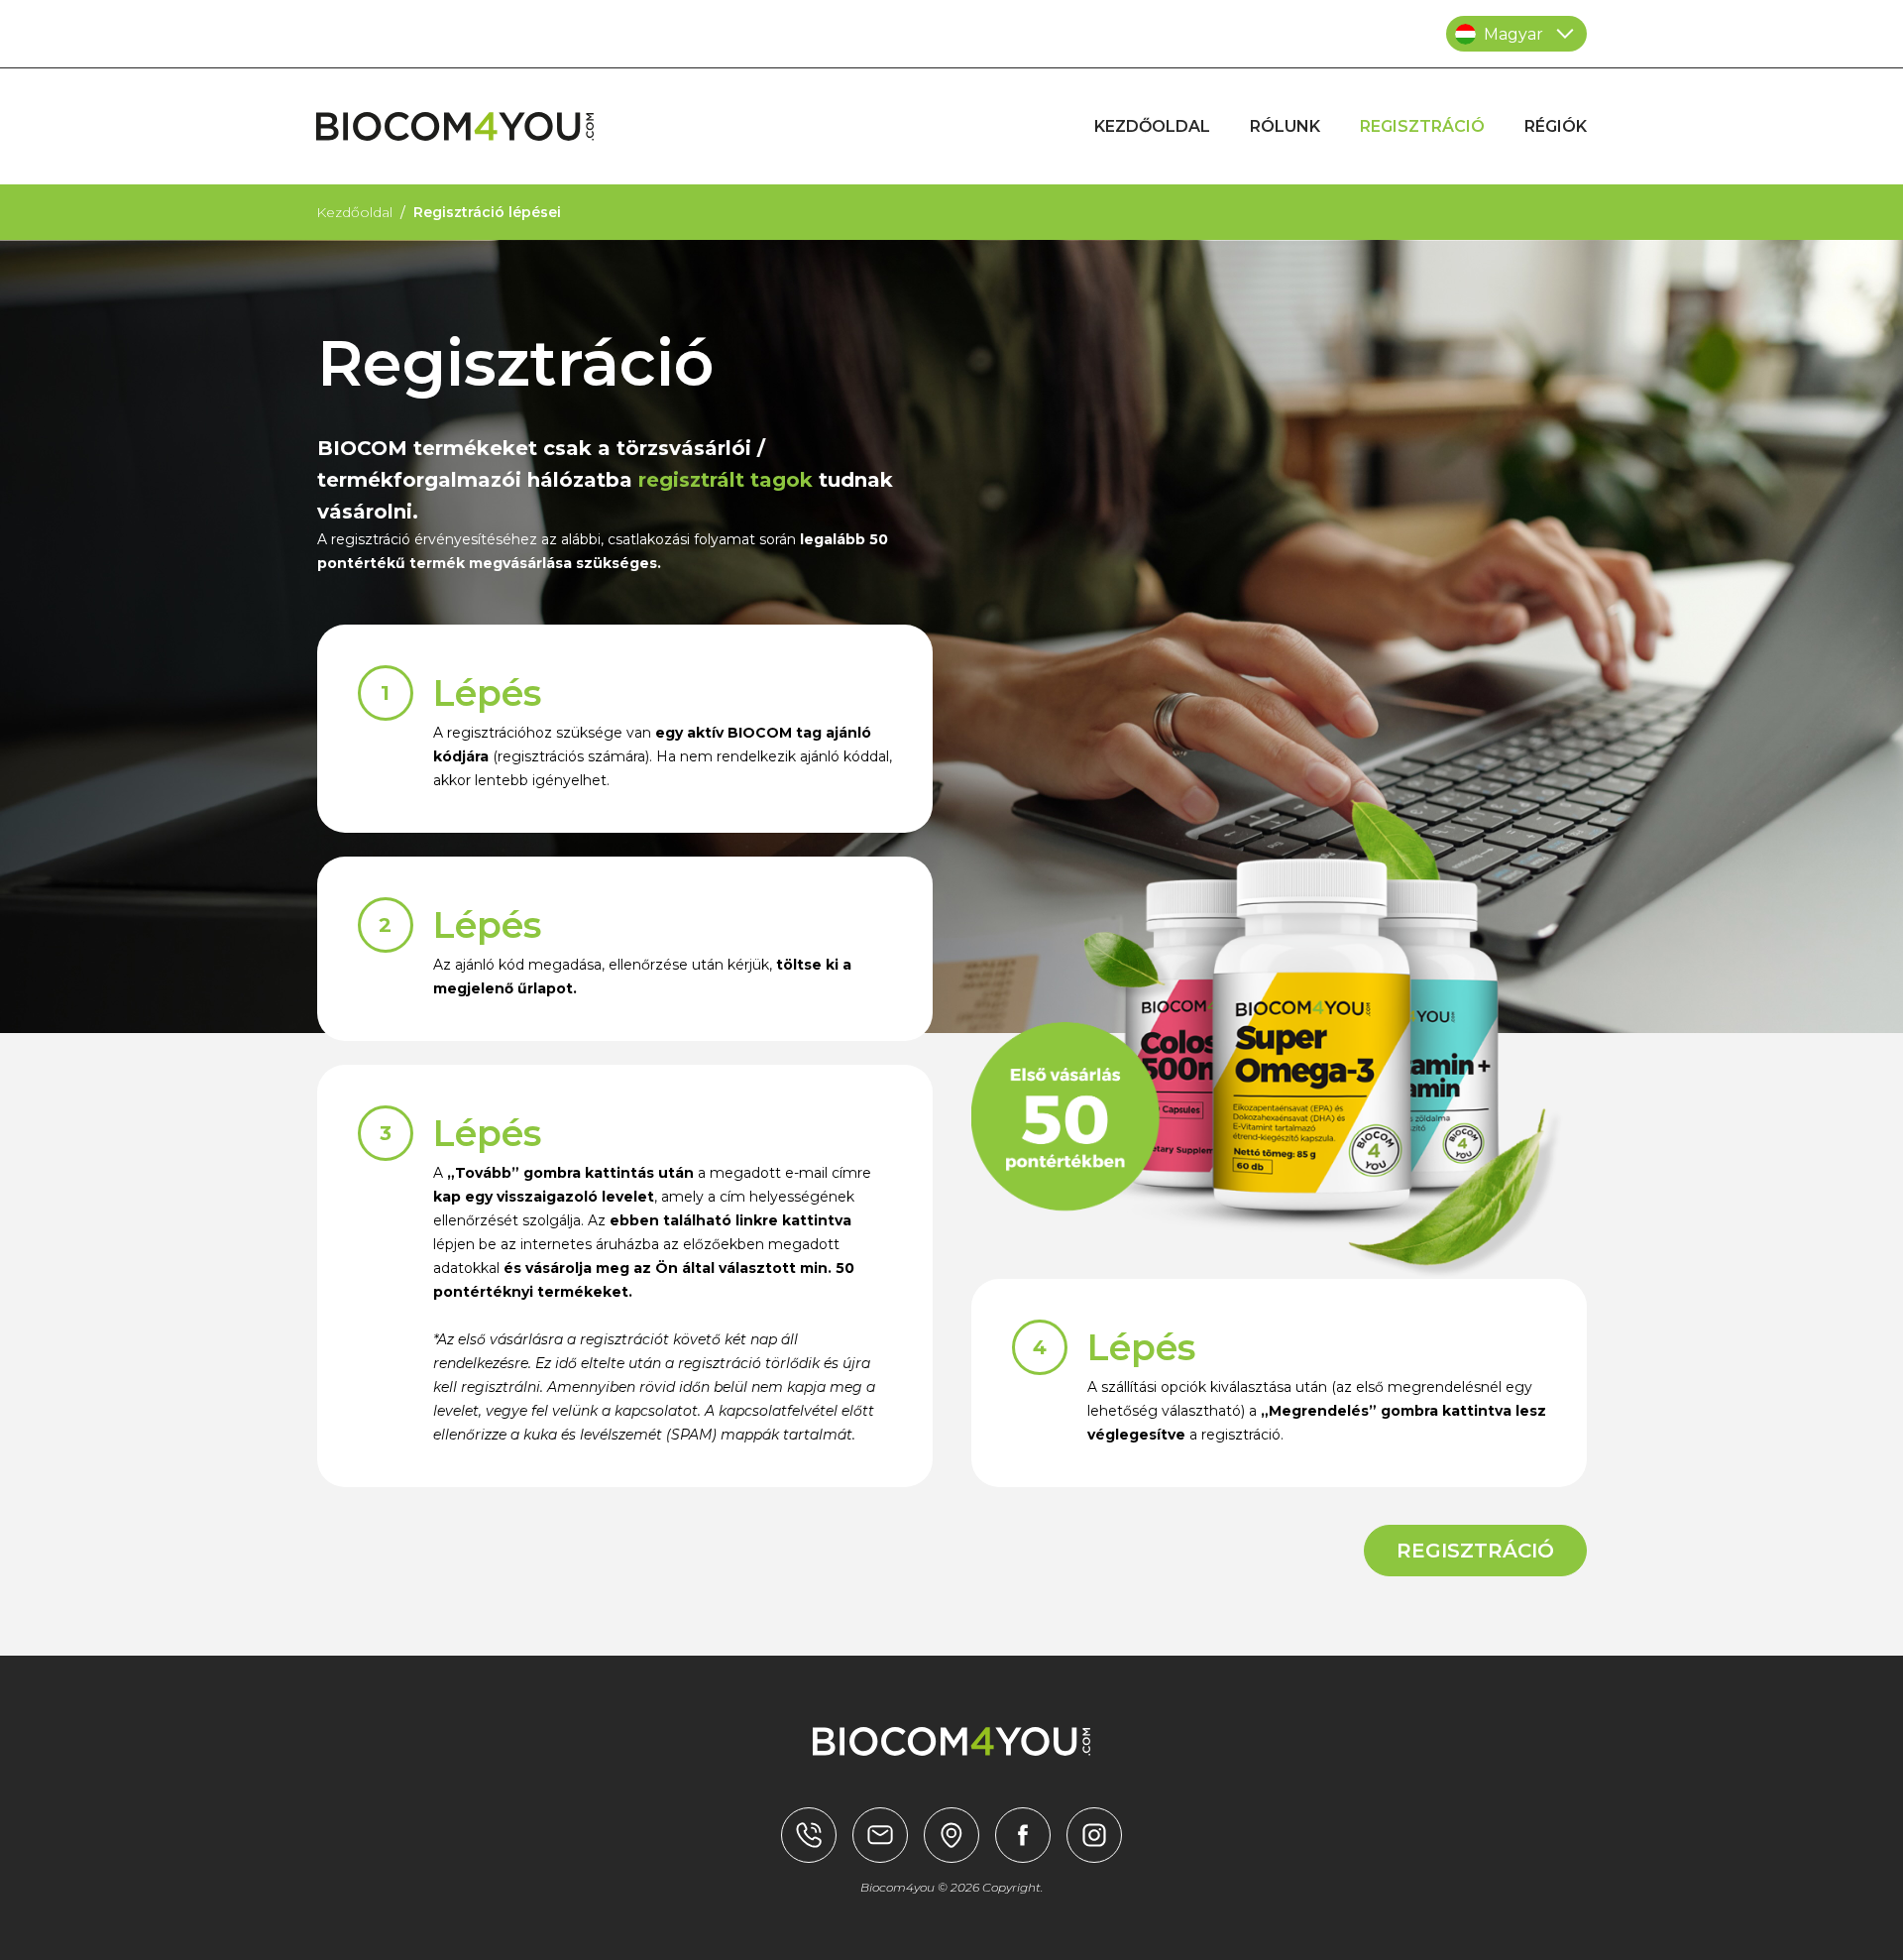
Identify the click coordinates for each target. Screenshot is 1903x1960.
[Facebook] (1023, 1835)
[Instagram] (1094, 1835)
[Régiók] (809, 1835)
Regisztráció (1475, 1551)
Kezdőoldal (354, 212)
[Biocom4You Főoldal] (455, 126)
